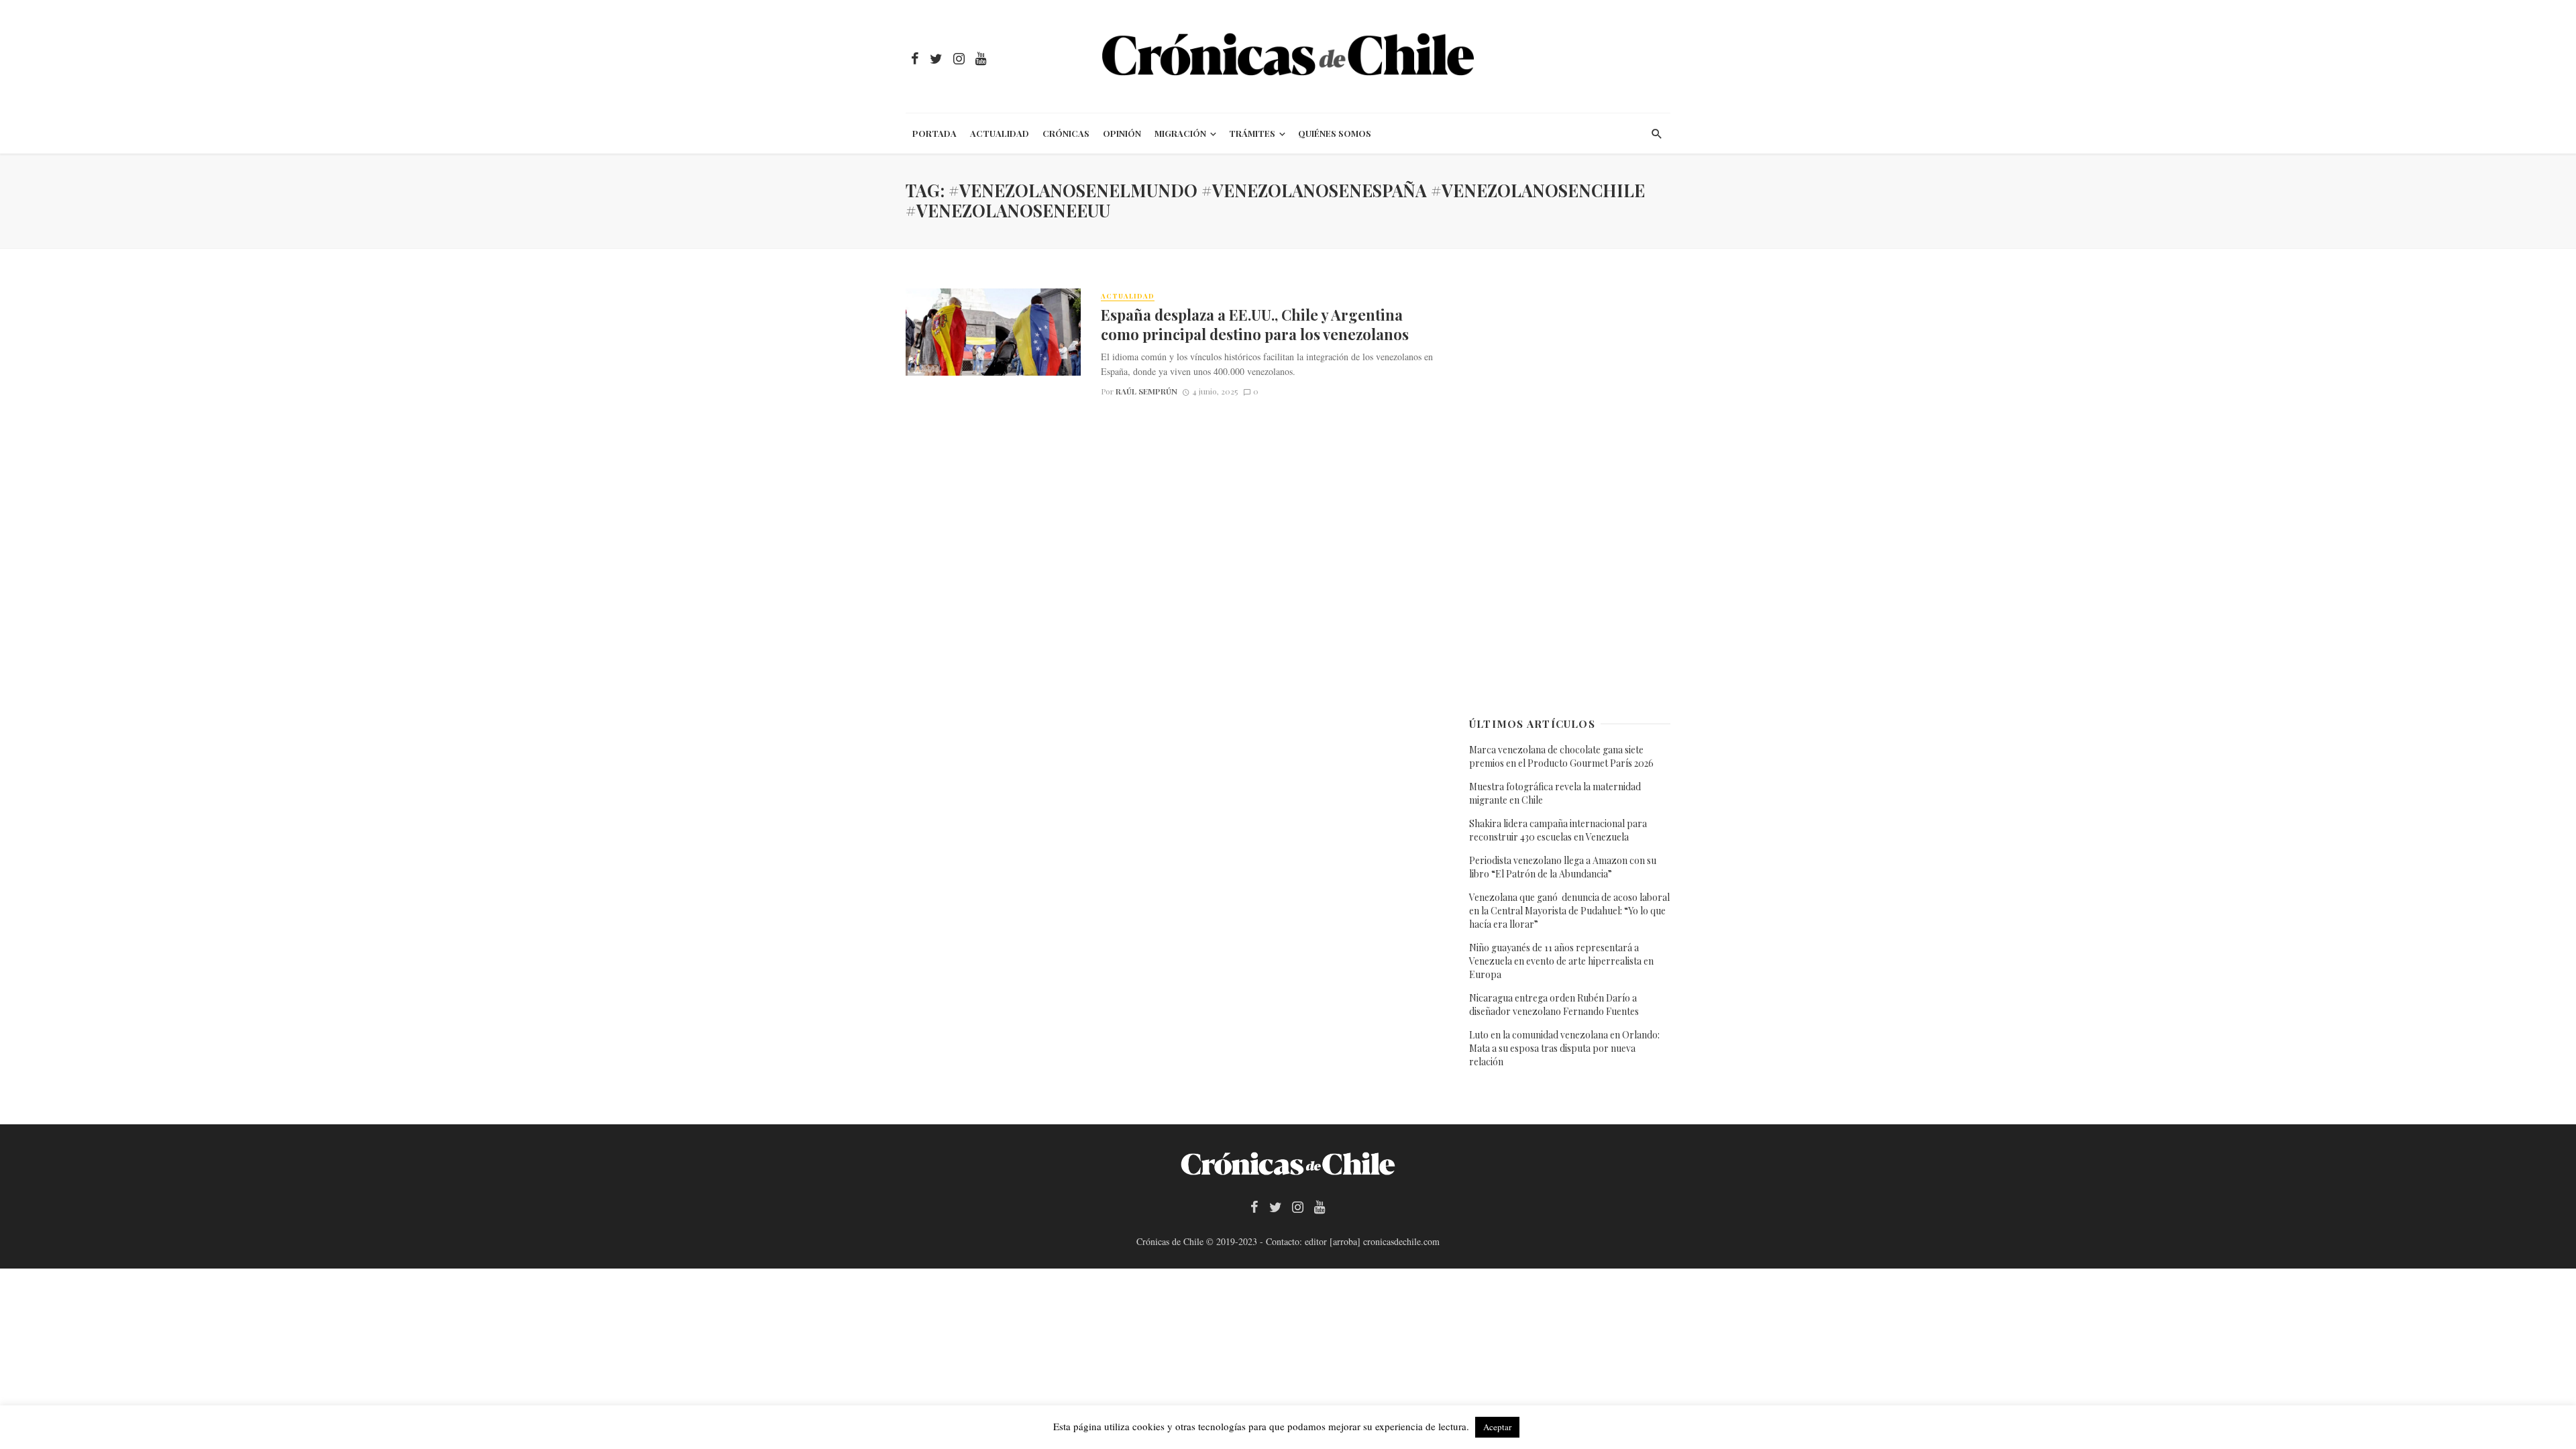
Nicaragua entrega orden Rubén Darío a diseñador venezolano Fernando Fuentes (1554, 1005)
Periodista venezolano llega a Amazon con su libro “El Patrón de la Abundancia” (1563, 867)
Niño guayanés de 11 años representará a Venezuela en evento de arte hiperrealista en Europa (1561, 961)
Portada (934, 133)
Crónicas (1066, 133)
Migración (1180, 133)
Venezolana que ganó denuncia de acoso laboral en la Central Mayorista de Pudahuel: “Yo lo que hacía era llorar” (1569, 911)
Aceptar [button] (1497, 1427)
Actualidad (1000, 133)
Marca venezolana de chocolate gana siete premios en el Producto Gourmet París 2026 (1561, 756)
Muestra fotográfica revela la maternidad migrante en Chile (1555, 793)
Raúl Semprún (1146, 391)
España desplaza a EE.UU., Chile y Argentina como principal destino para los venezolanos (1255, 324)
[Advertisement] (1570, 490)
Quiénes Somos (1335, 133)
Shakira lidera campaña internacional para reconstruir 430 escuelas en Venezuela (1558, 830)
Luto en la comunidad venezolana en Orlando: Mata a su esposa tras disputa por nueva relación (1564, 1048)
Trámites (1252, 133)
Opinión (1122, 133)
